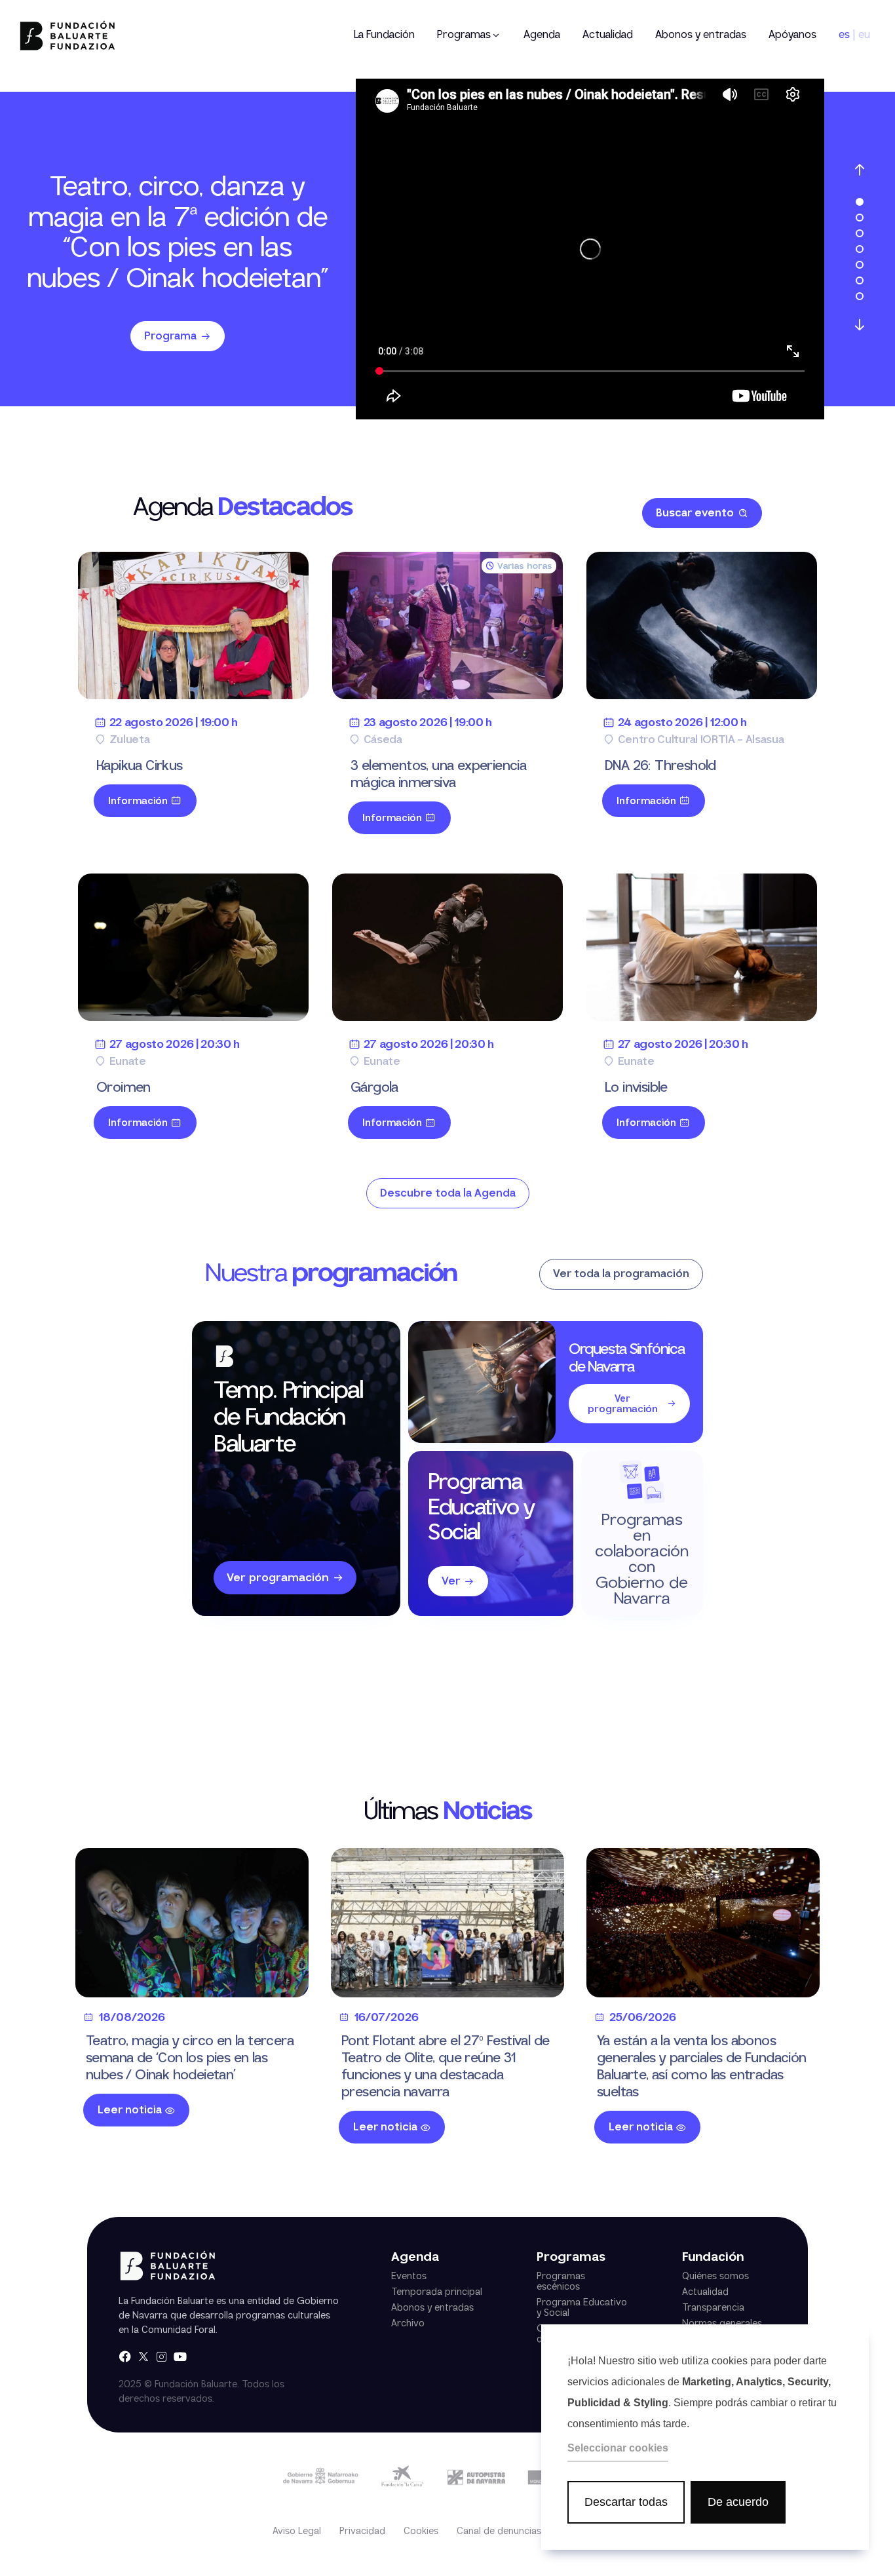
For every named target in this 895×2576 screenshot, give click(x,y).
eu (864, 35)
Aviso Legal (297, 2531)
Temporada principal (437, 2292)
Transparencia (713, 2308)
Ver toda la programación (621, 1274)
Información (138, 801)
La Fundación (384, 35)
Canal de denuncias (499, 2531)
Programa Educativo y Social (582, 2308)
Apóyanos (792, 35)
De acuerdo (738, 2502)
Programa (170, 336)
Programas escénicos (561, 2282)
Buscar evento (695, 513)
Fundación (713, 2258)
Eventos (409, 2277)
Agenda (542, 35)
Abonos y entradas (701, 35)
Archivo (408, 2324)
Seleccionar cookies (618, 2448)
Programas (464, 35)
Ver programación (278, 1578)
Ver (451, 1582)
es (844, 35)
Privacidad (362, 2531)
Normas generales (722, 2324)
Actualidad (608, 35)
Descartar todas (626, 2502)
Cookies (421, 2531)
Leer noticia (130, 2110)
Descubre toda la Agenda (448, 1194)
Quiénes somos (715, 2277)
